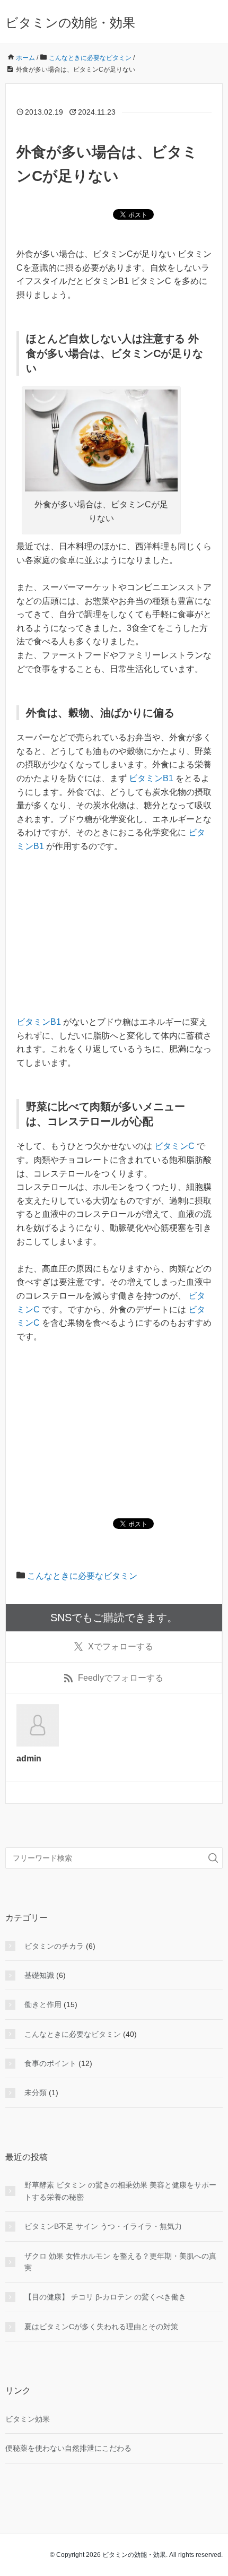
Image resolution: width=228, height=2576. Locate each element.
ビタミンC (173, 1146)
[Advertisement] (114, 941)
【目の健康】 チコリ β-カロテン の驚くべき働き (105, 2297)
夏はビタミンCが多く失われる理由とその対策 (101, 2327)
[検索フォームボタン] (213, 1858)
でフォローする (121, 1646)
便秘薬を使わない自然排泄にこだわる (68, 2448)
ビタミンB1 (150, 778)
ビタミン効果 (28, 2419)
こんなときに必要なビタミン (82, 1576)
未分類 (36, 2093)
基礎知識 (39, 1975)
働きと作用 (43, 2004)
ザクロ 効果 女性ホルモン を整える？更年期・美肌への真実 (120, 2262)
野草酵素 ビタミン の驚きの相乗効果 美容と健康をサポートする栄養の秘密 (120, 2191)
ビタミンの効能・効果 (70, 23)
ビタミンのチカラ (54, 1946)
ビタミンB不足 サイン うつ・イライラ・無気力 (103, 2226)
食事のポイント (50, 2063)
